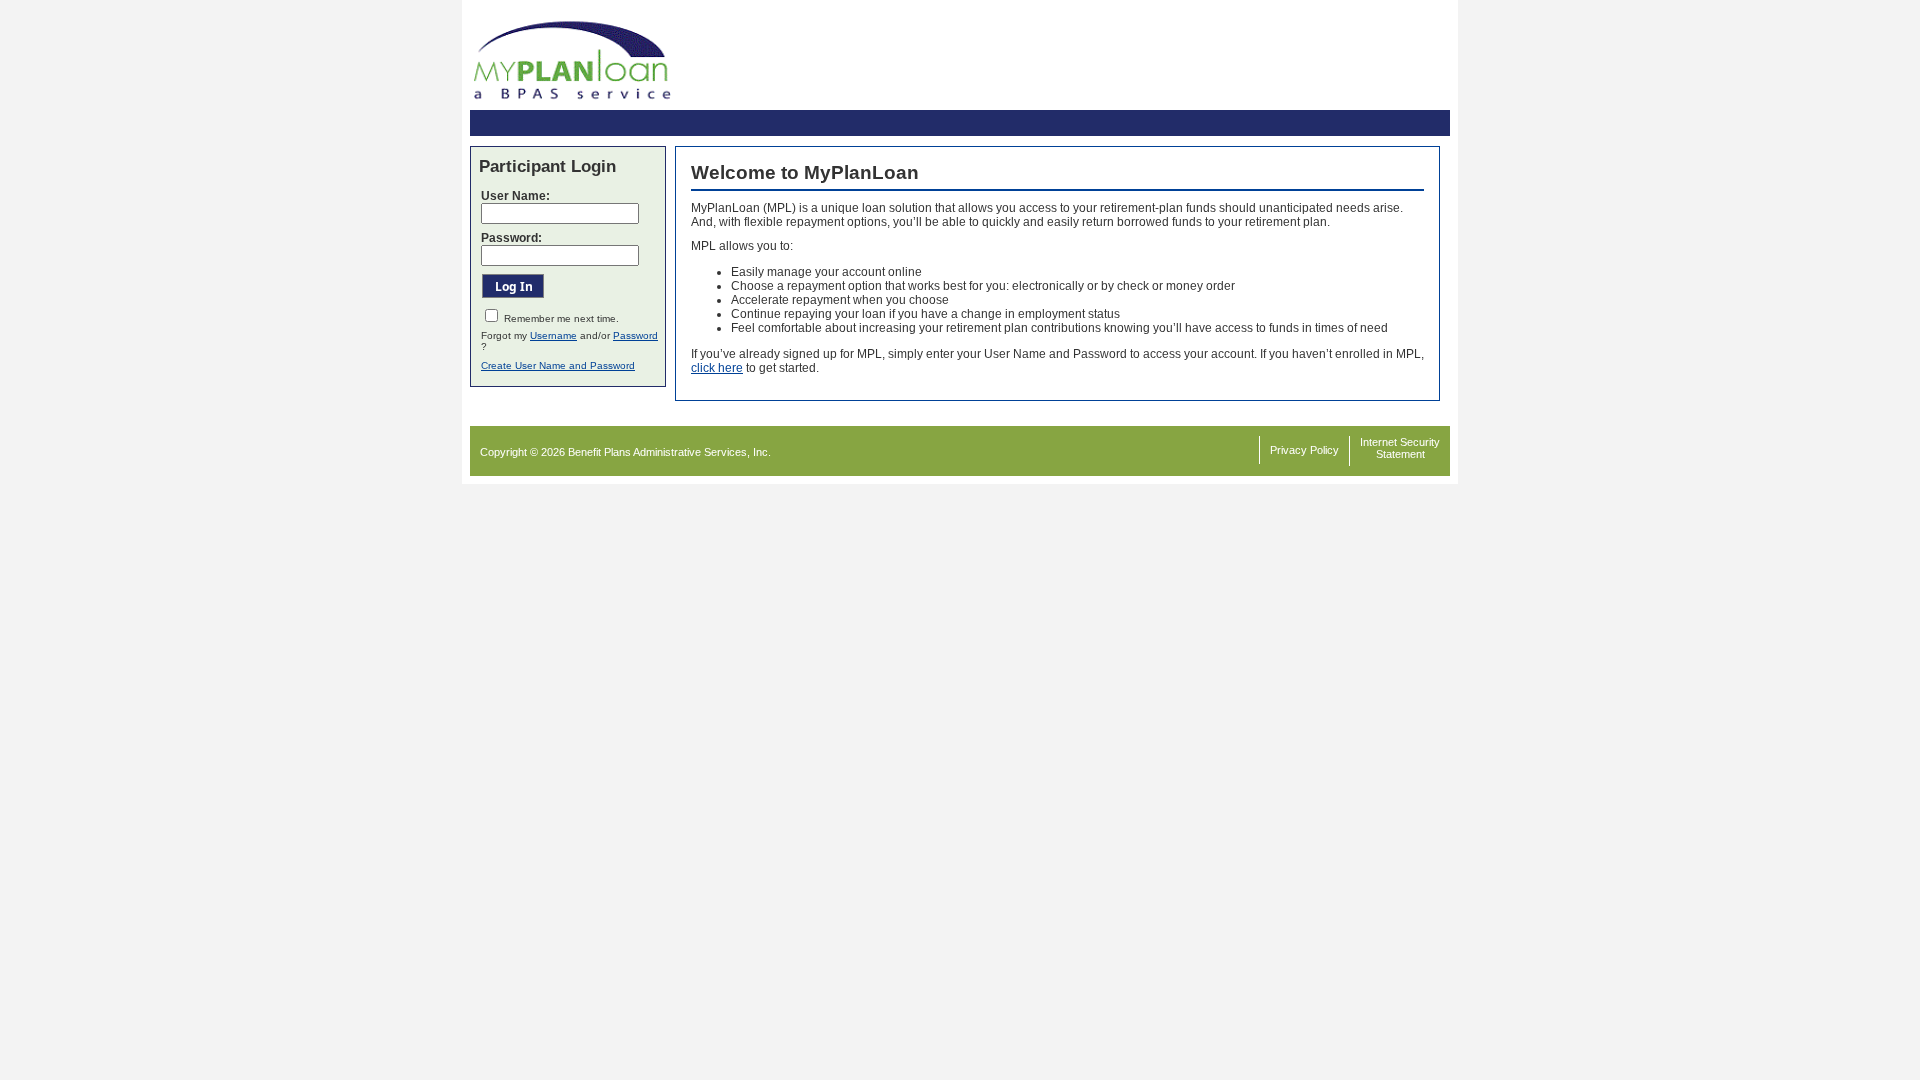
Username (553, 335)
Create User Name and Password (558, 365)
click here (717, 368)
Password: (511, 238)
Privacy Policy (1304, 450)
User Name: (515, 196)
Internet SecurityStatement (1400, 448)
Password (635, 335)
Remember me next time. (561, 318)
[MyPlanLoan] (572, 104)
